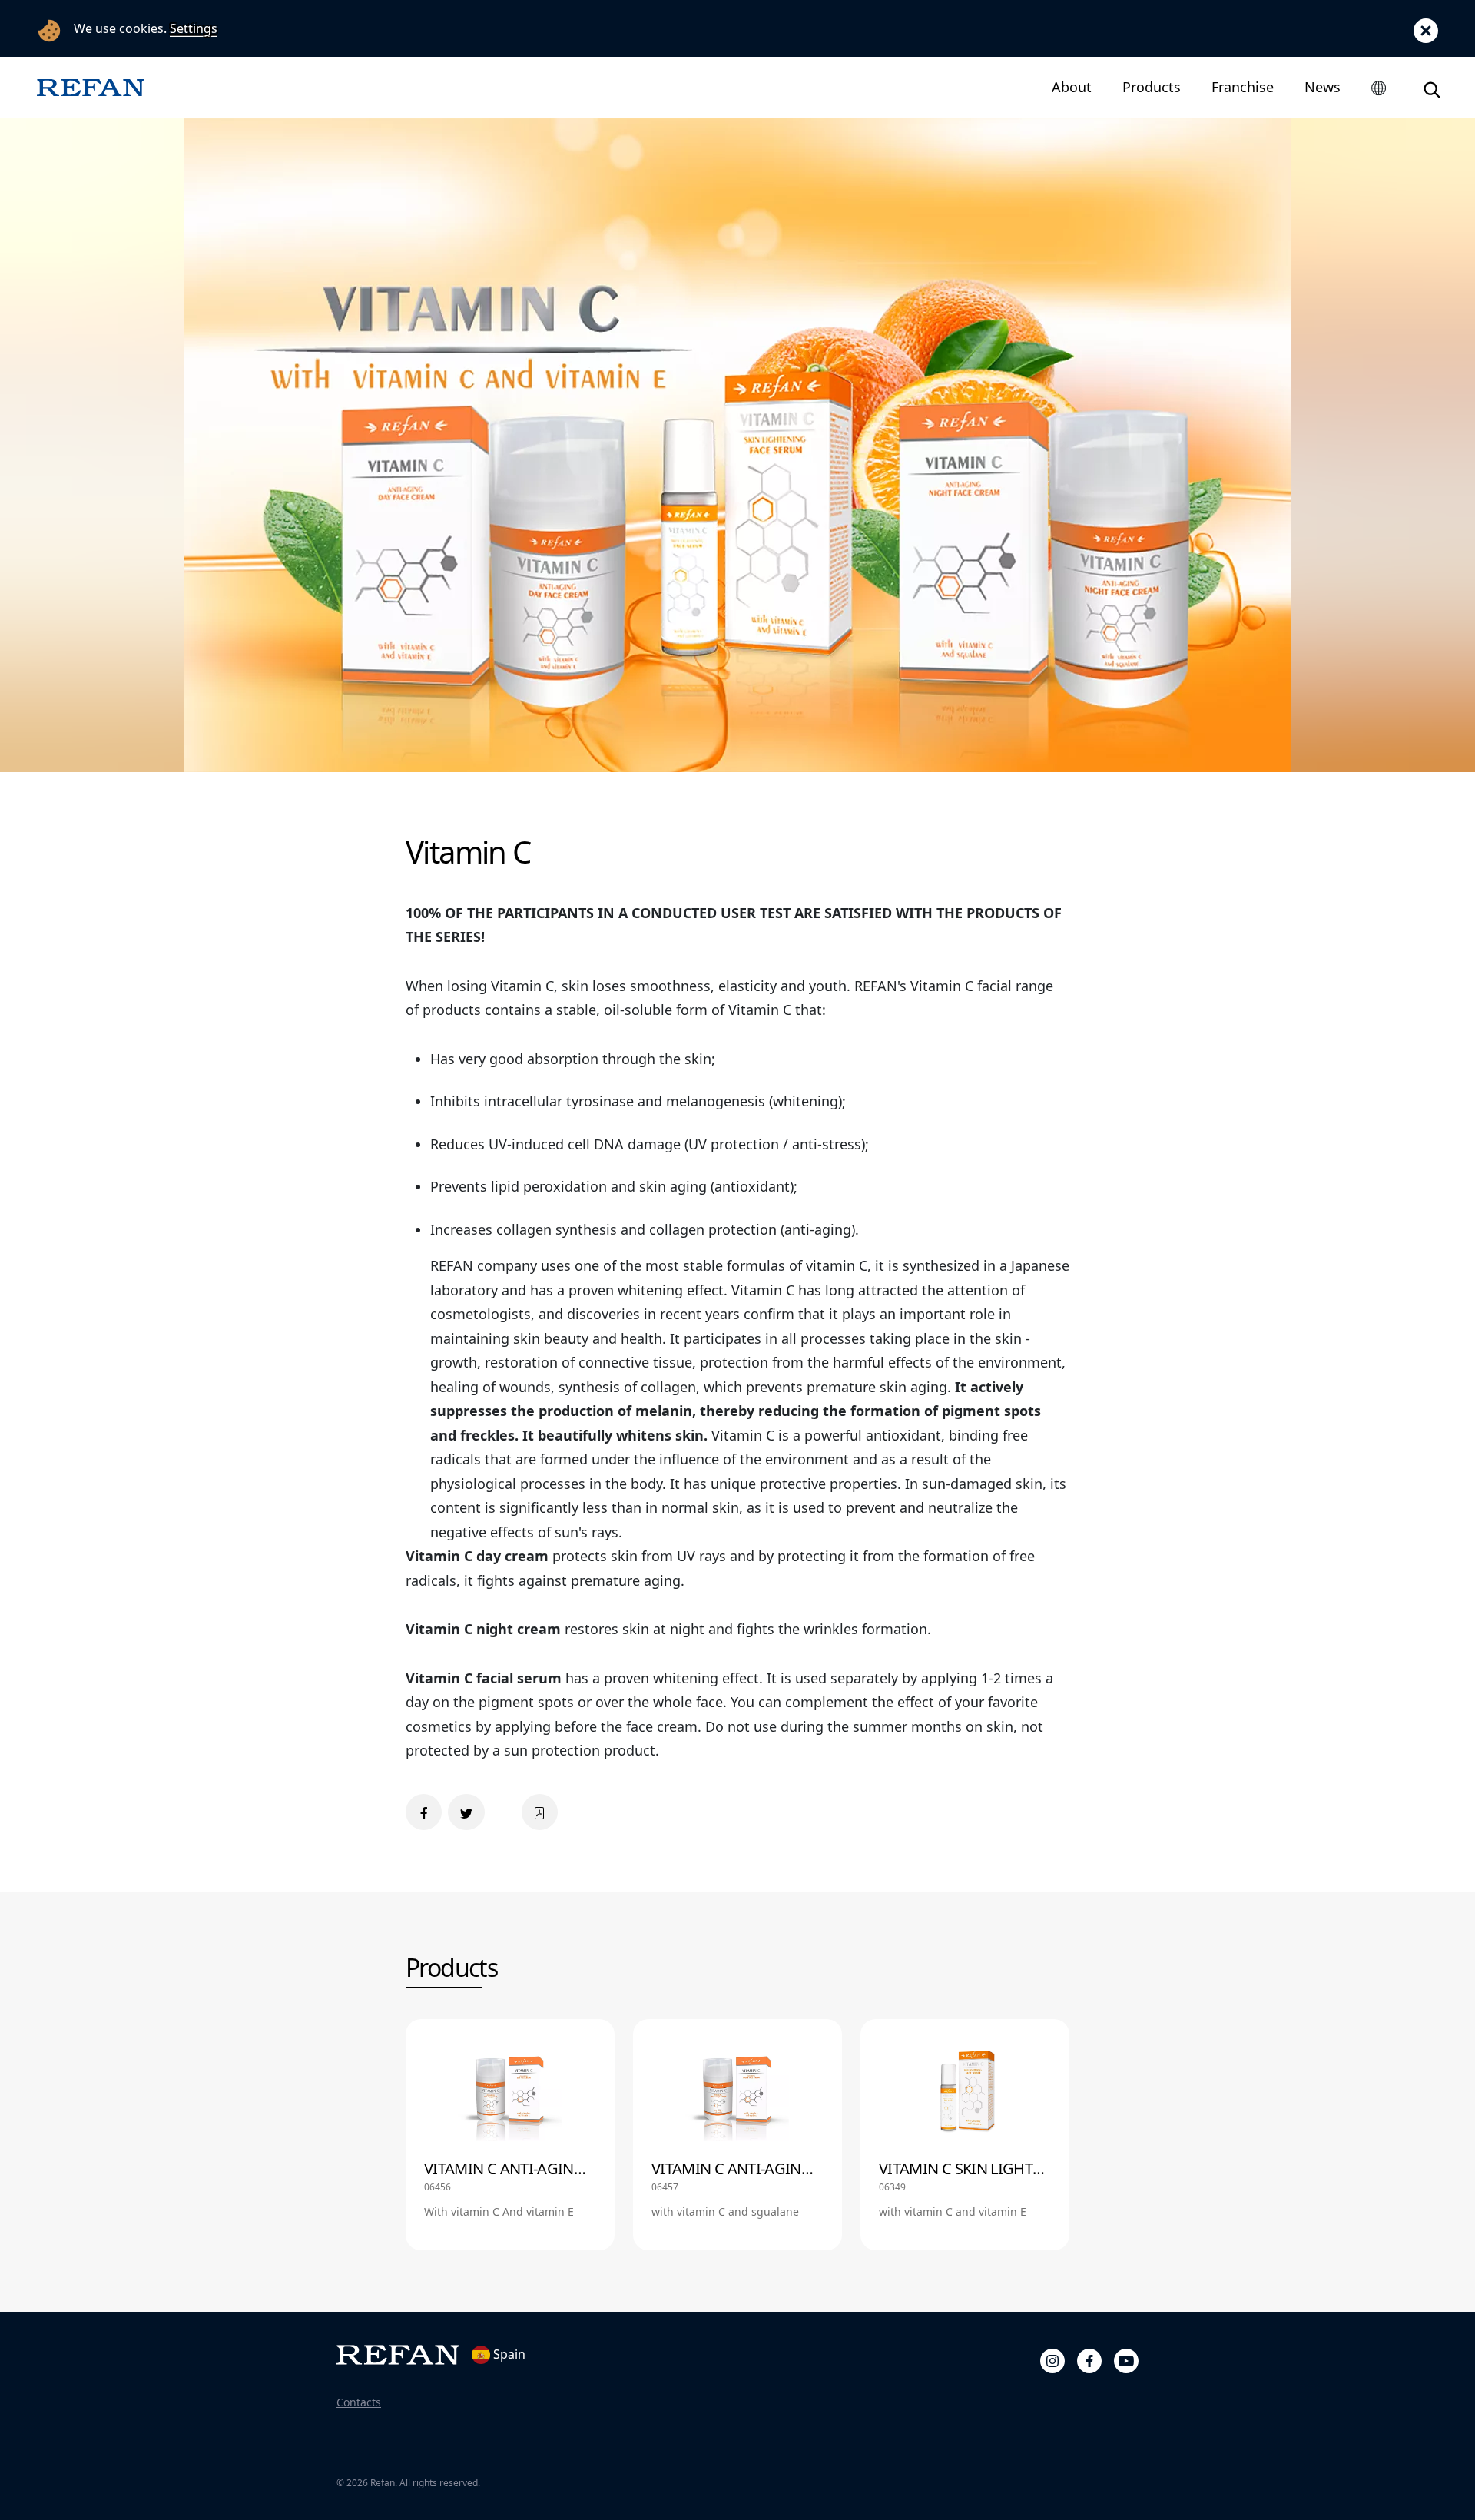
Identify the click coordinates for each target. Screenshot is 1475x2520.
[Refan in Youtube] (1126, 2359)
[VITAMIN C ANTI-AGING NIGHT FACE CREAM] (737, 2134)
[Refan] (91, 87)
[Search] (1432, 87)
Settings (194, 28)
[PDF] (540, 1812)
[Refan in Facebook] (1089, 2359)
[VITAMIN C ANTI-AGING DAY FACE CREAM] (510, 2134)
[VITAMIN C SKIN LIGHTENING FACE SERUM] (965, 2134)
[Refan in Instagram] (1052, 2359)
